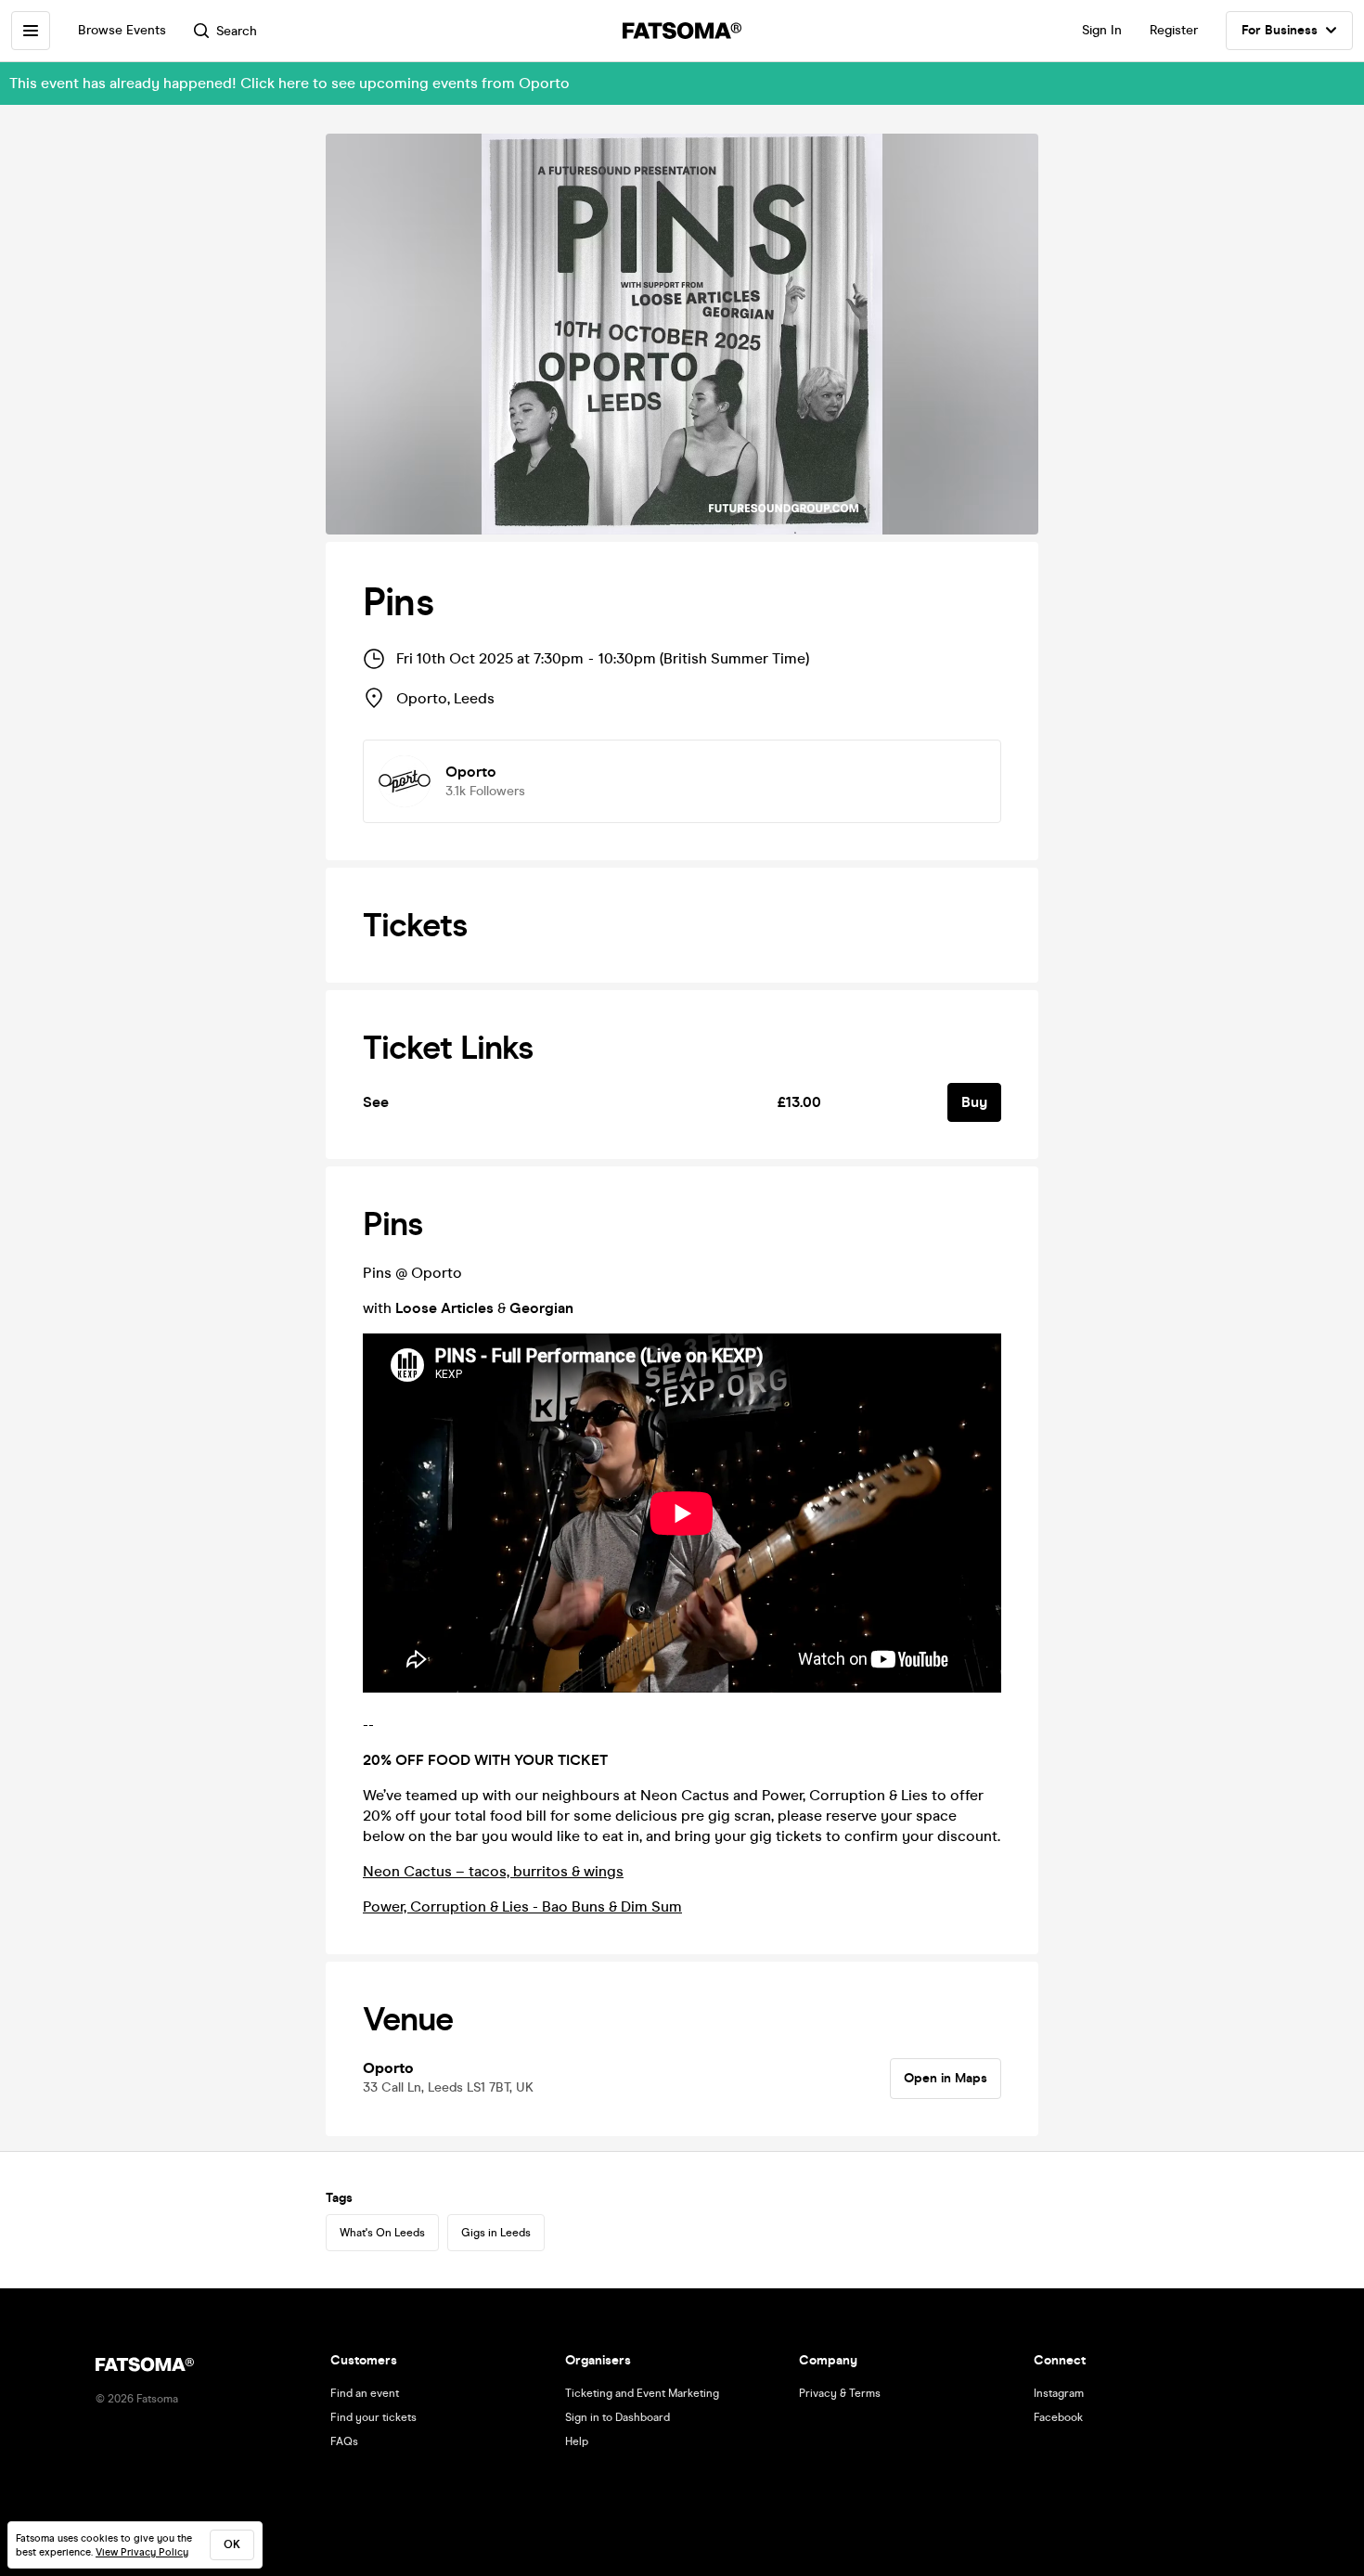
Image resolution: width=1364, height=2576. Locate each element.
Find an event (365, 2393)
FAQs (344, 2441)
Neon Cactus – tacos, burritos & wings (493, 1871)
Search (237, 31)
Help (577, 2441)
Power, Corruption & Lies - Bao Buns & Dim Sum (522, 1906)
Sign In (1102, 30)
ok (232, 2544)
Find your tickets (373, 2417)
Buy (974, 1102)
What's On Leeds (382, 2233)
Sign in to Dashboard (618, 2417)
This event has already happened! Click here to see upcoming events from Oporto (290, 83)
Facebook (1058, 2417)
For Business (1280, 30)
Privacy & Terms (840, 2393)
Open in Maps (946, 2078)
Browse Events (122, 30)
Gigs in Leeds (496, 2233)
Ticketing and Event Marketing (642, 2393)
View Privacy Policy (142, 2552)
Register (1174, 30)
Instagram (1059, 2393)
